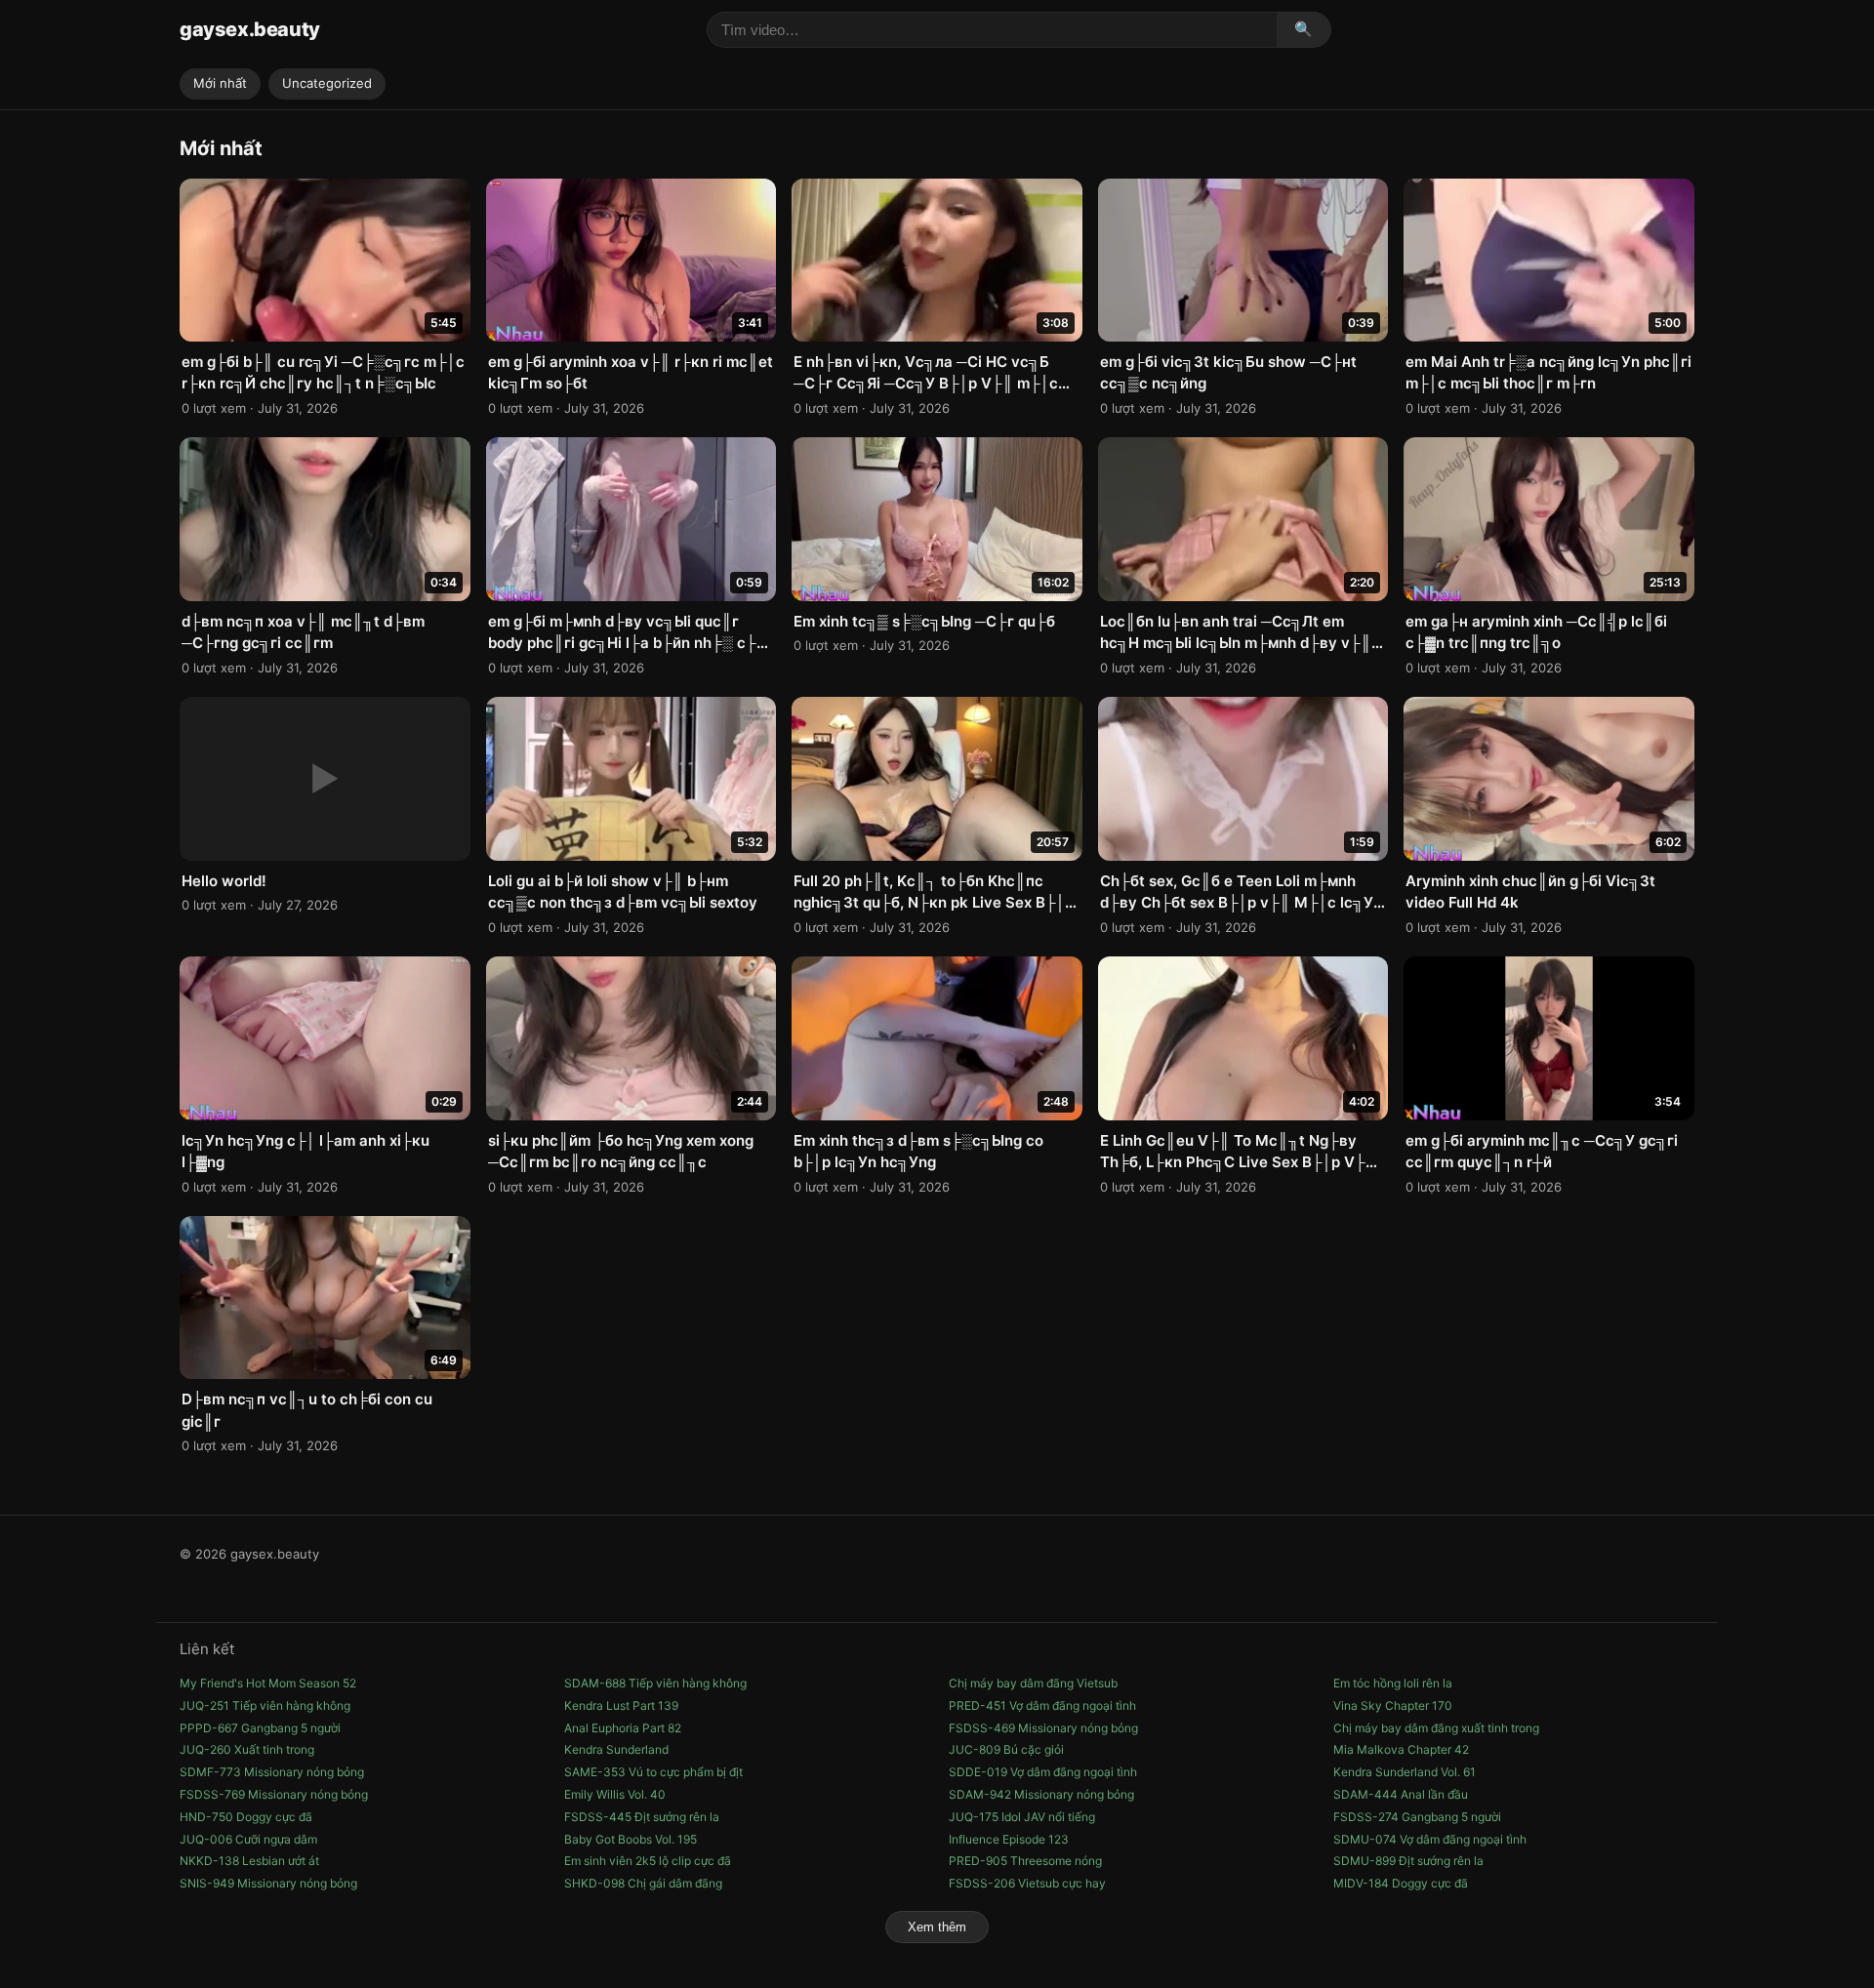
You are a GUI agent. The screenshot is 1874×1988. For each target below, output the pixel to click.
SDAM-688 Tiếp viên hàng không (655, 1683)
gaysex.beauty (250, 29)
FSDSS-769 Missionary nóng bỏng (274, 1794)
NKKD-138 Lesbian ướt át (249, 1861)
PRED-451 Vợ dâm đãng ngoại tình (1042, 1705)
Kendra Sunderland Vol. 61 (1405, 1772)
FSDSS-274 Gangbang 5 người (1417, 1817)
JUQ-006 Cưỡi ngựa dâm (248, 1839)
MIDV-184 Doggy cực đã (1401, 1883)
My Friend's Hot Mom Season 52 (268, 1683)
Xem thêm (937, 1927)
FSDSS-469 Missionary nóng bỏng (1043, 1728)
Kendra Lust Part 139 (621, 1705)
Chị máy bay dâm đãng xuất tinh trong (1436, 1728)
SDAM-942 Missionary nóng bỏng (1041, 1794)
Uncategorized (327, 83)
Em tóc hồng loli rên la (1393, 1683)
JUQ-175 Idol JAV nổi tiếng (1022, 1817)
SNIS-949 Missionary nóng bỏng (268, 1883)
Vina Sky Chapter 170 (1393, 1705)
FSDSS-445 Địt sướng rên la (642, 1817)
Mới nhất (220, 83)
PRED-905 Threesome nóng (1025, 1861)
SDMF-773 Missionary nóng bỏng (272, 1772)
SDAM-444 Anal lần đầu (1401, 1794)
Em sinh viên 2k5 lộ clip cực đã (648, 1861)
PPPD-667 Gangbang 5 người (260, 1728)
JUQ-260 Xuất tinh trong (247, 1749)
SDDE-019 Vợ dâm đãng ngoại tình (1043, 1772)
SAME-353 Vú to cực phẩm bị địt (653, 1772)
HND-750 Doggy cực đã (246, 1817)
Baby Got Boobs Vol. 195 (631, 1839)
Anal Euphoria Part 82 (623, 1728)
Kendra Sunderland (616, 1749)
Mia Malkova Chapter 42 (1401, 1749)
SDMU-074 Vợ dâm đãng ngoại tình (1430, 1839)
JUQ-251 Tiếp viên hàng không (265, 1705)
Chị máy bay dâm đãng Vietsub (1033, 1683)
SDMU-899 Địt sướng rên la (1408, 1861)
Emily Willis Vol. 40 (615, 1794)
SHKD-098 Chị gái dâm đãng (643, 1883)
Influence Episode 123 (1009, 1839)
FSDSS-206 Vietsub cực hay (1027, 1883)
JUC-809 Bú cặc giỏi (1006, 1749)
